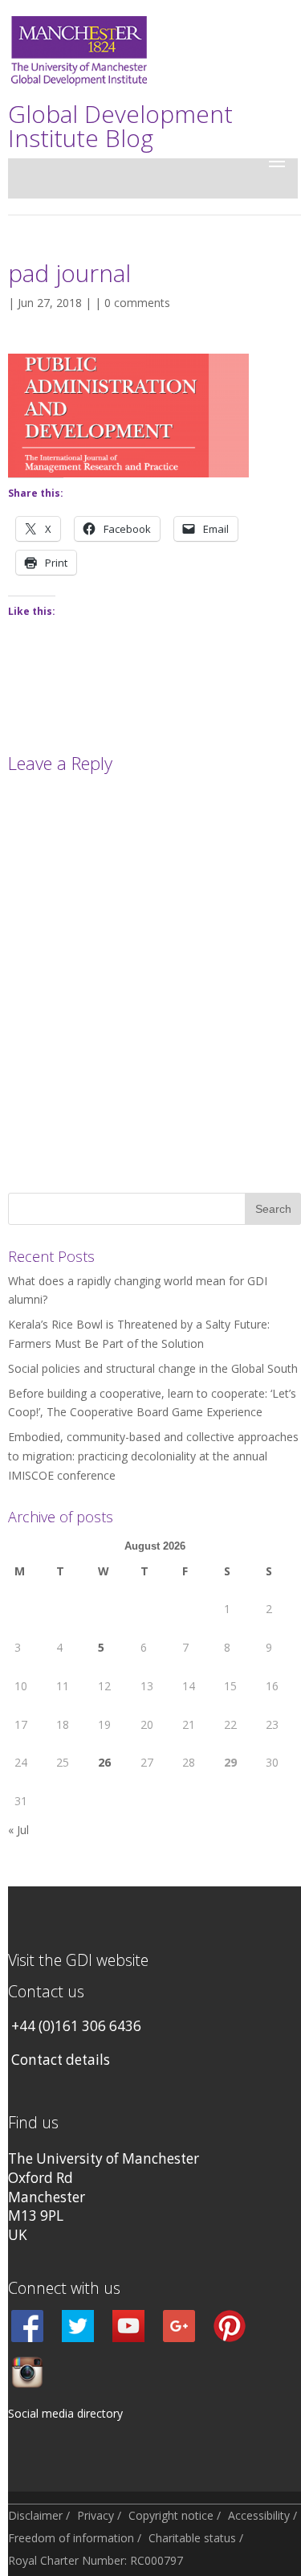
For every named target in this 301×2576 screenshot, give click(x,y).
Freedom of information (71, 2538)
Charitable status (192, 2538)
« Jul (18, 1830)
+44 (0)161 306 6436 (76, 2026)
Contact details (61, 2060)
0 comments (137, 303)
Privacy (96, 2515)
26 (104, 1762)
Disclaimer (35, 2515)
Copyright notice (171, 2515)
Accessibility (259, 2515)
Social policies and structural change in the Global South (153, 1368)
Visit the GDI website (78, 1960)
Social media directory (65, 2413)
